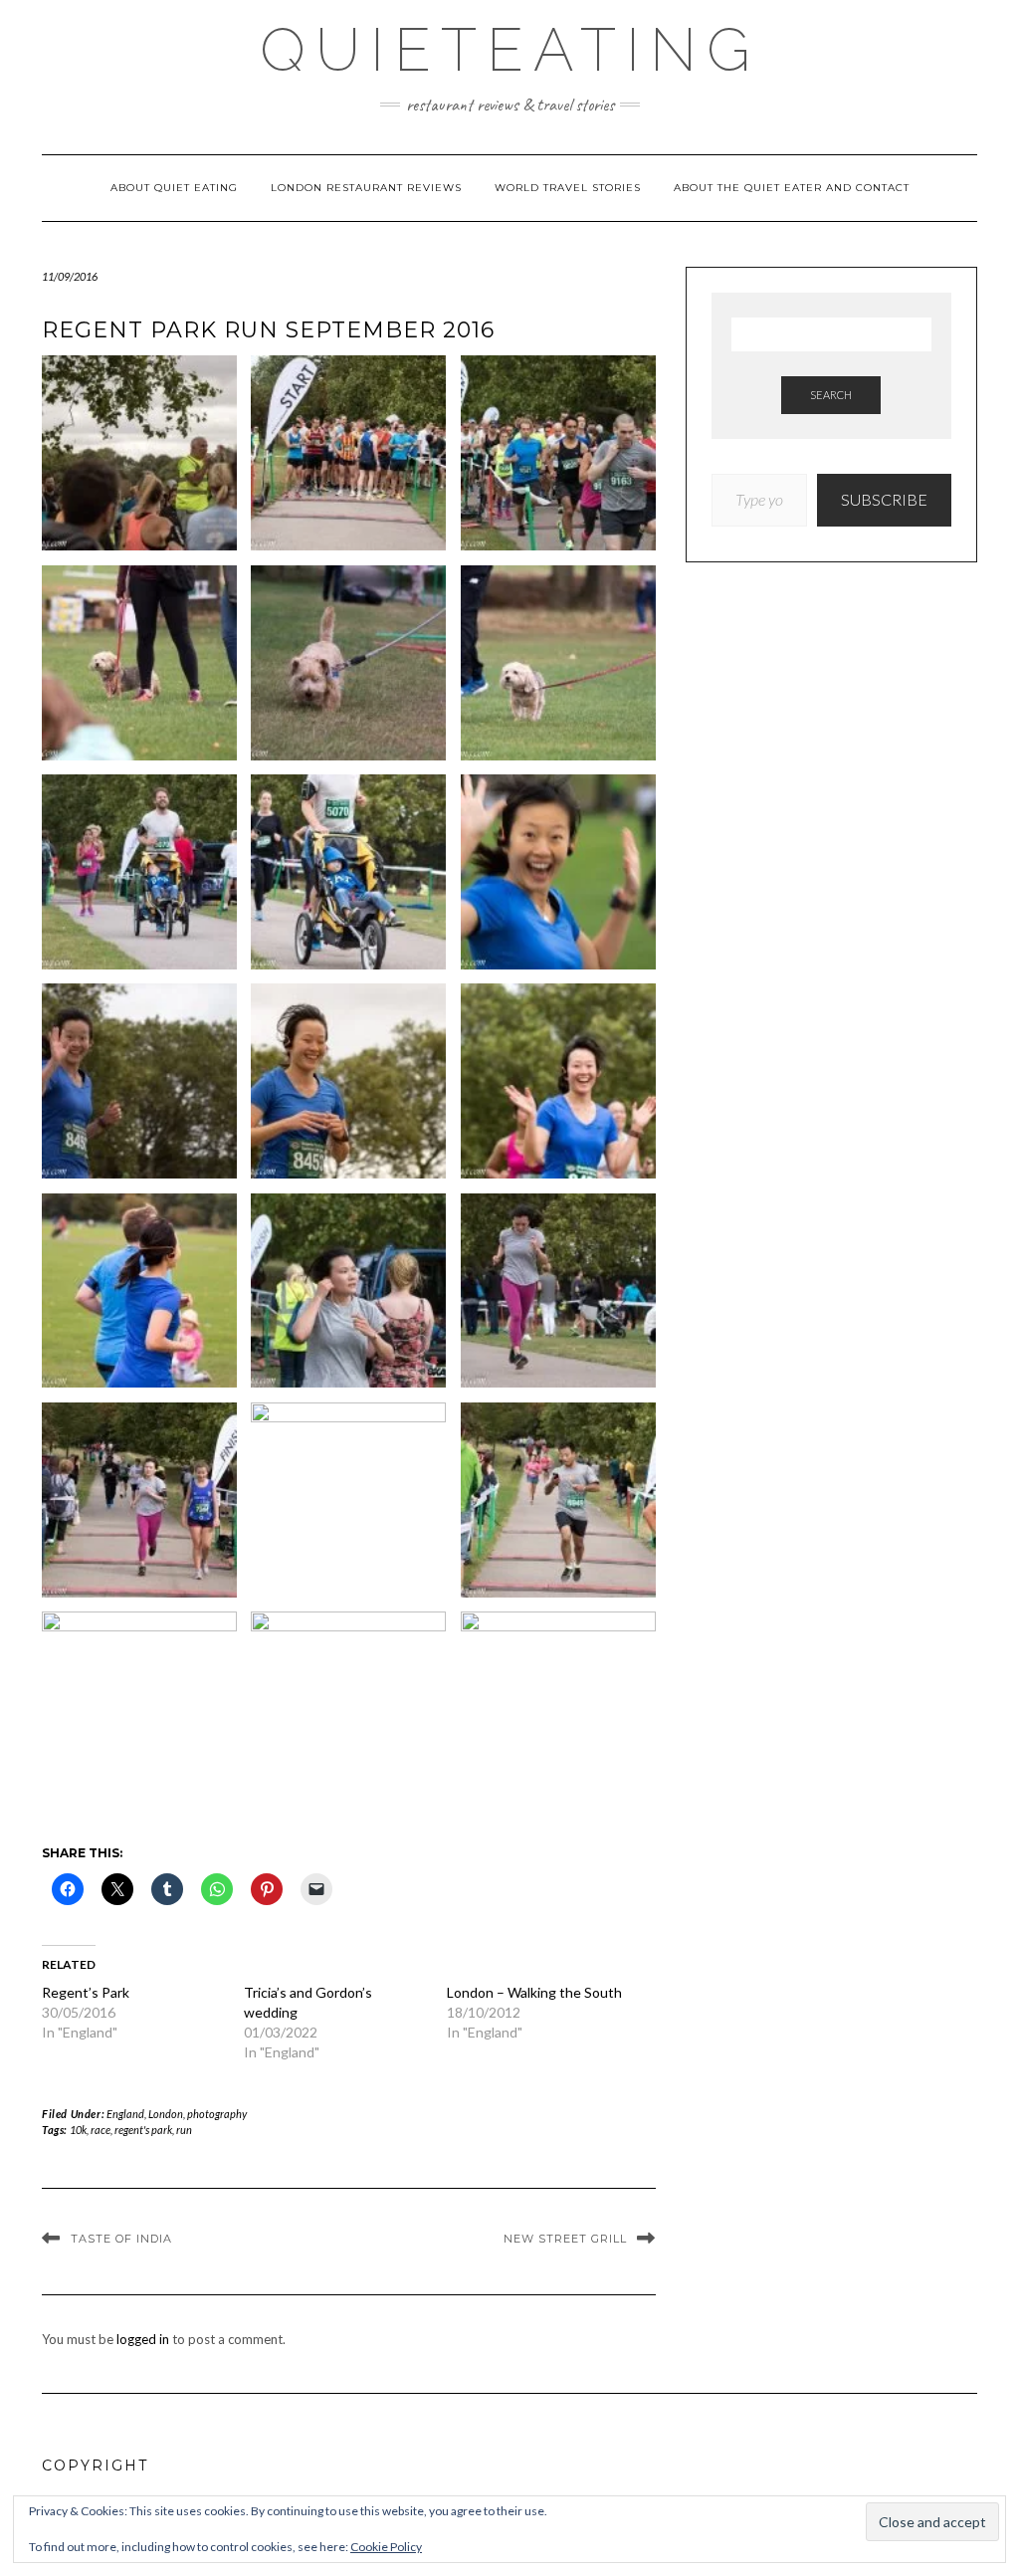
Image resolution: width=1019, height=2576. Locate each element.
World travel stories (568, 188)
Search (831, 395)
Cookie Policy (386, 2547)
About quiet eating (174, 188)
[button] (139, 460)
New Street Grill (565, 2239)
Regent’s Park (86, 1992)
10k (78, 2130)
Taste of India (121, 2239)
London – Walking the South (534, 1992)
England (125, 2114)
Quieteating (510, 50)
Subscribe (884, 499)
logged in (143, 2339)
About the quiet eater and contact (792, 188)
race (101, 2130)
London (166, 2114)
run (184, 2130)
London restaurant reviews (366, 188)
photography (217, 2114)
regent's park (143, 2130)
